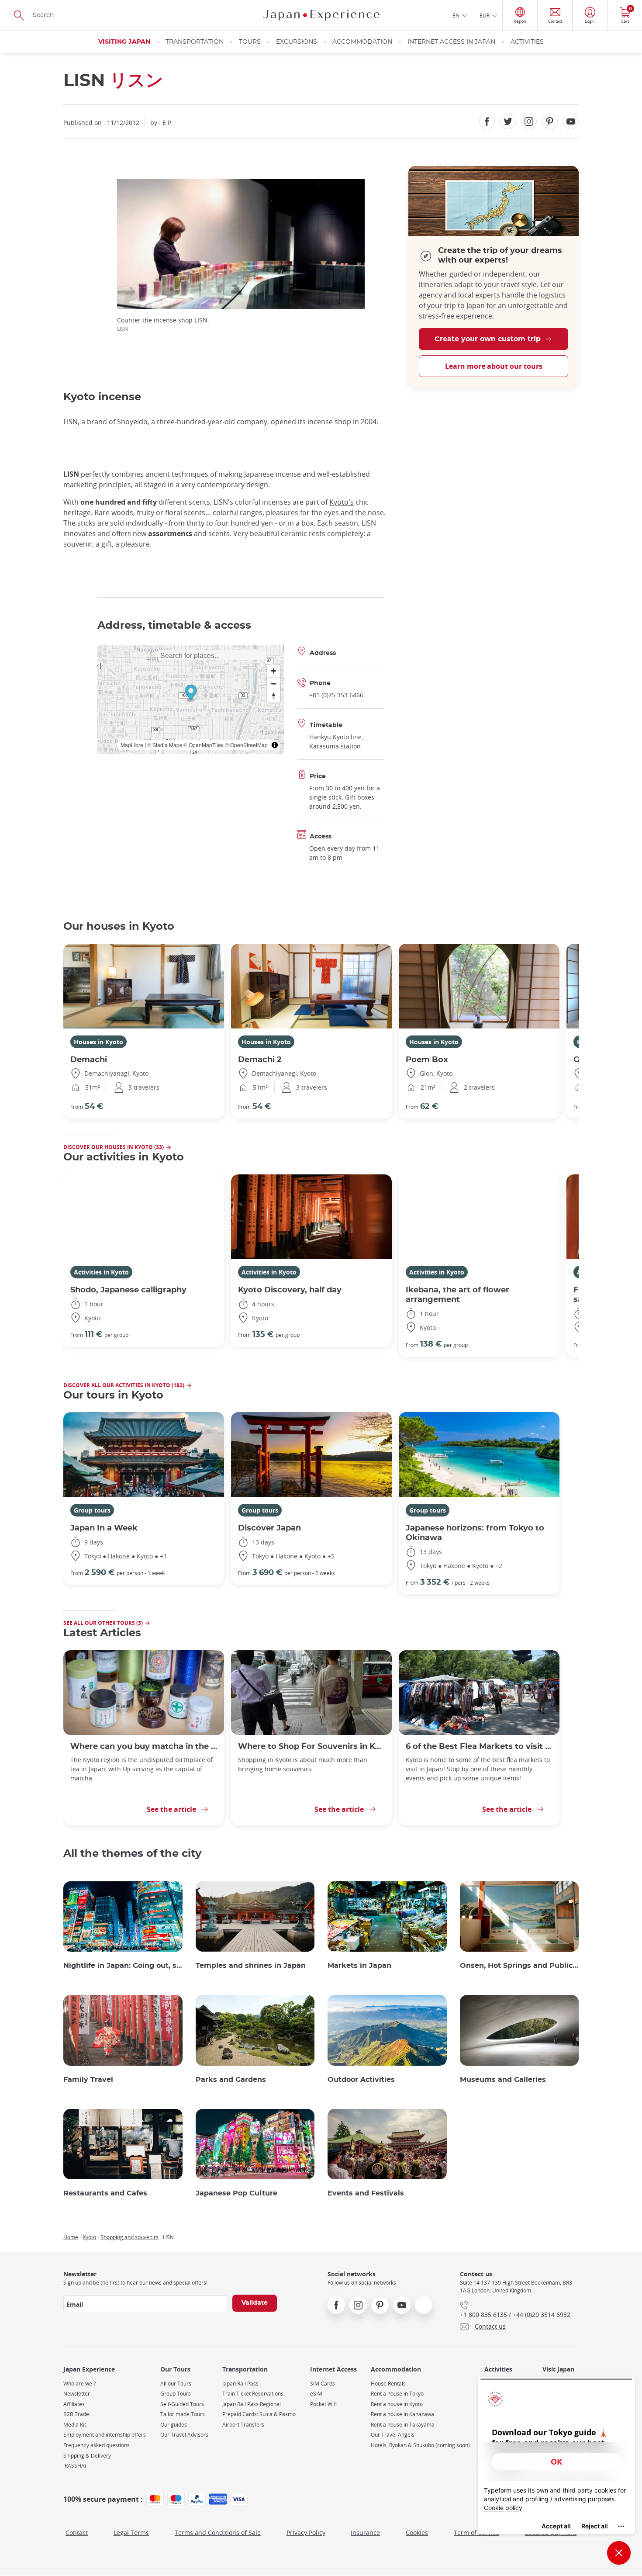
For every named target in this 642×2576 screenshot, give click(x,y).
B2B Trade (76, 2414)
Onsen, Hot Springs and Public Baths (519, 1966)
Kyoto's (342, 502)
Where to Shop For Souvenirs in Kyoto (311, 1747)
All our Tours (176, 2384)
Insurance (365, 2533)
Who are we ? (79, 2384)
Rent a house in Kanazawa (402, 2414)
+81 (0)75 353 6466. (337, 695)
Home (71, 2237)
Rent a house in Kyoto (397, 2404)
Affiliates (74, 2404)
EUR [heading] (485, 15)
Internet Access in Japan (451, 42)
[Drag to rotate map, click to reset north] (274, 696)
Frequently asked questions (97, 2445)
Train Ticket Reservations (253, 2394)
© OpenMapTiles (204, 745)
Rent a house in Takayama (403, 2425)
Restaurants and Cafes (105, 2193)
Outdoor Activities (361, 2080)
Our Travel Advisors (184, 2435)
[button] (191, 694)
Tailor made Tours (183, 2414)
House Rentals (388, 2384)
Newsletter (77, 2394)
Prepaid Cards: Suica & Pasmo (259, 2414)
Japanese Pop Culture (236, 2193)
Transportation (195, 42)
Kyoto (89, 2237)
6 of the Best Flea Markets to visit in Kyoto (479, 1747)
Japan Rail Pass (240, 2384)
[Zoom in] (274, 671)
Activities (527, 42)
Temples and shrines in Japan (251, 1966)
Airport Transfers (243, 2425)
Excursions (297, 42)
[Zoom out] (274, 684)
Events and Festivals (366, 2193)
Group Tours (176, 2394)
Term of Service (476, 2533)
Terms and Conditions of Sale (218, 2533)
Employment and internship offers (105, 2435)
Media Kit (75, 2425)
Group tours (92, 1510)
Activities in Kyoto (101, 1272)
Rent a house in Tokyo (397, 2394)
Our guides (174, 2425)
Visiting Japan (124, 42)
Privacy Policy (306, 2533)
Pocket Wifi (323, 2404)
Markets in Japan (359, 1966)
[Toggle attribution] (275, 745)
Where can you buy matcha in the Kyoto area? (144, 1747)
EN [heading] (456, 15)
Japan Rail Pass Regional (252, 2404)
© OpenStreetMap (246, 745)
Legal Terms (131, 2533)
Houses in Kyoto (98, 1042)
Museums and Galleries (503, 2080)
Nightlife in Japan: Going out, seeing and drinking (123, 1966)
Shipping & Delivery (87, 2456)
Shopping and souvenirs (129, 2237)
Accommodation (362, 42)
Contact (77, 2533)
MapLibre (132, 745)
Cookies (417, 2533)
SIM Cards (323, 2384)
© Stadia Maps (165, 745)
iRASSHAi (75, 2466)
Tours (250, 42)
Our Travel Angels (393, 2435)
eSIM (316, 2394)
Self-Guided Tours (182, 2404)
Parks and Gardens (231, 2080)
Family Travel (88, 2080)
